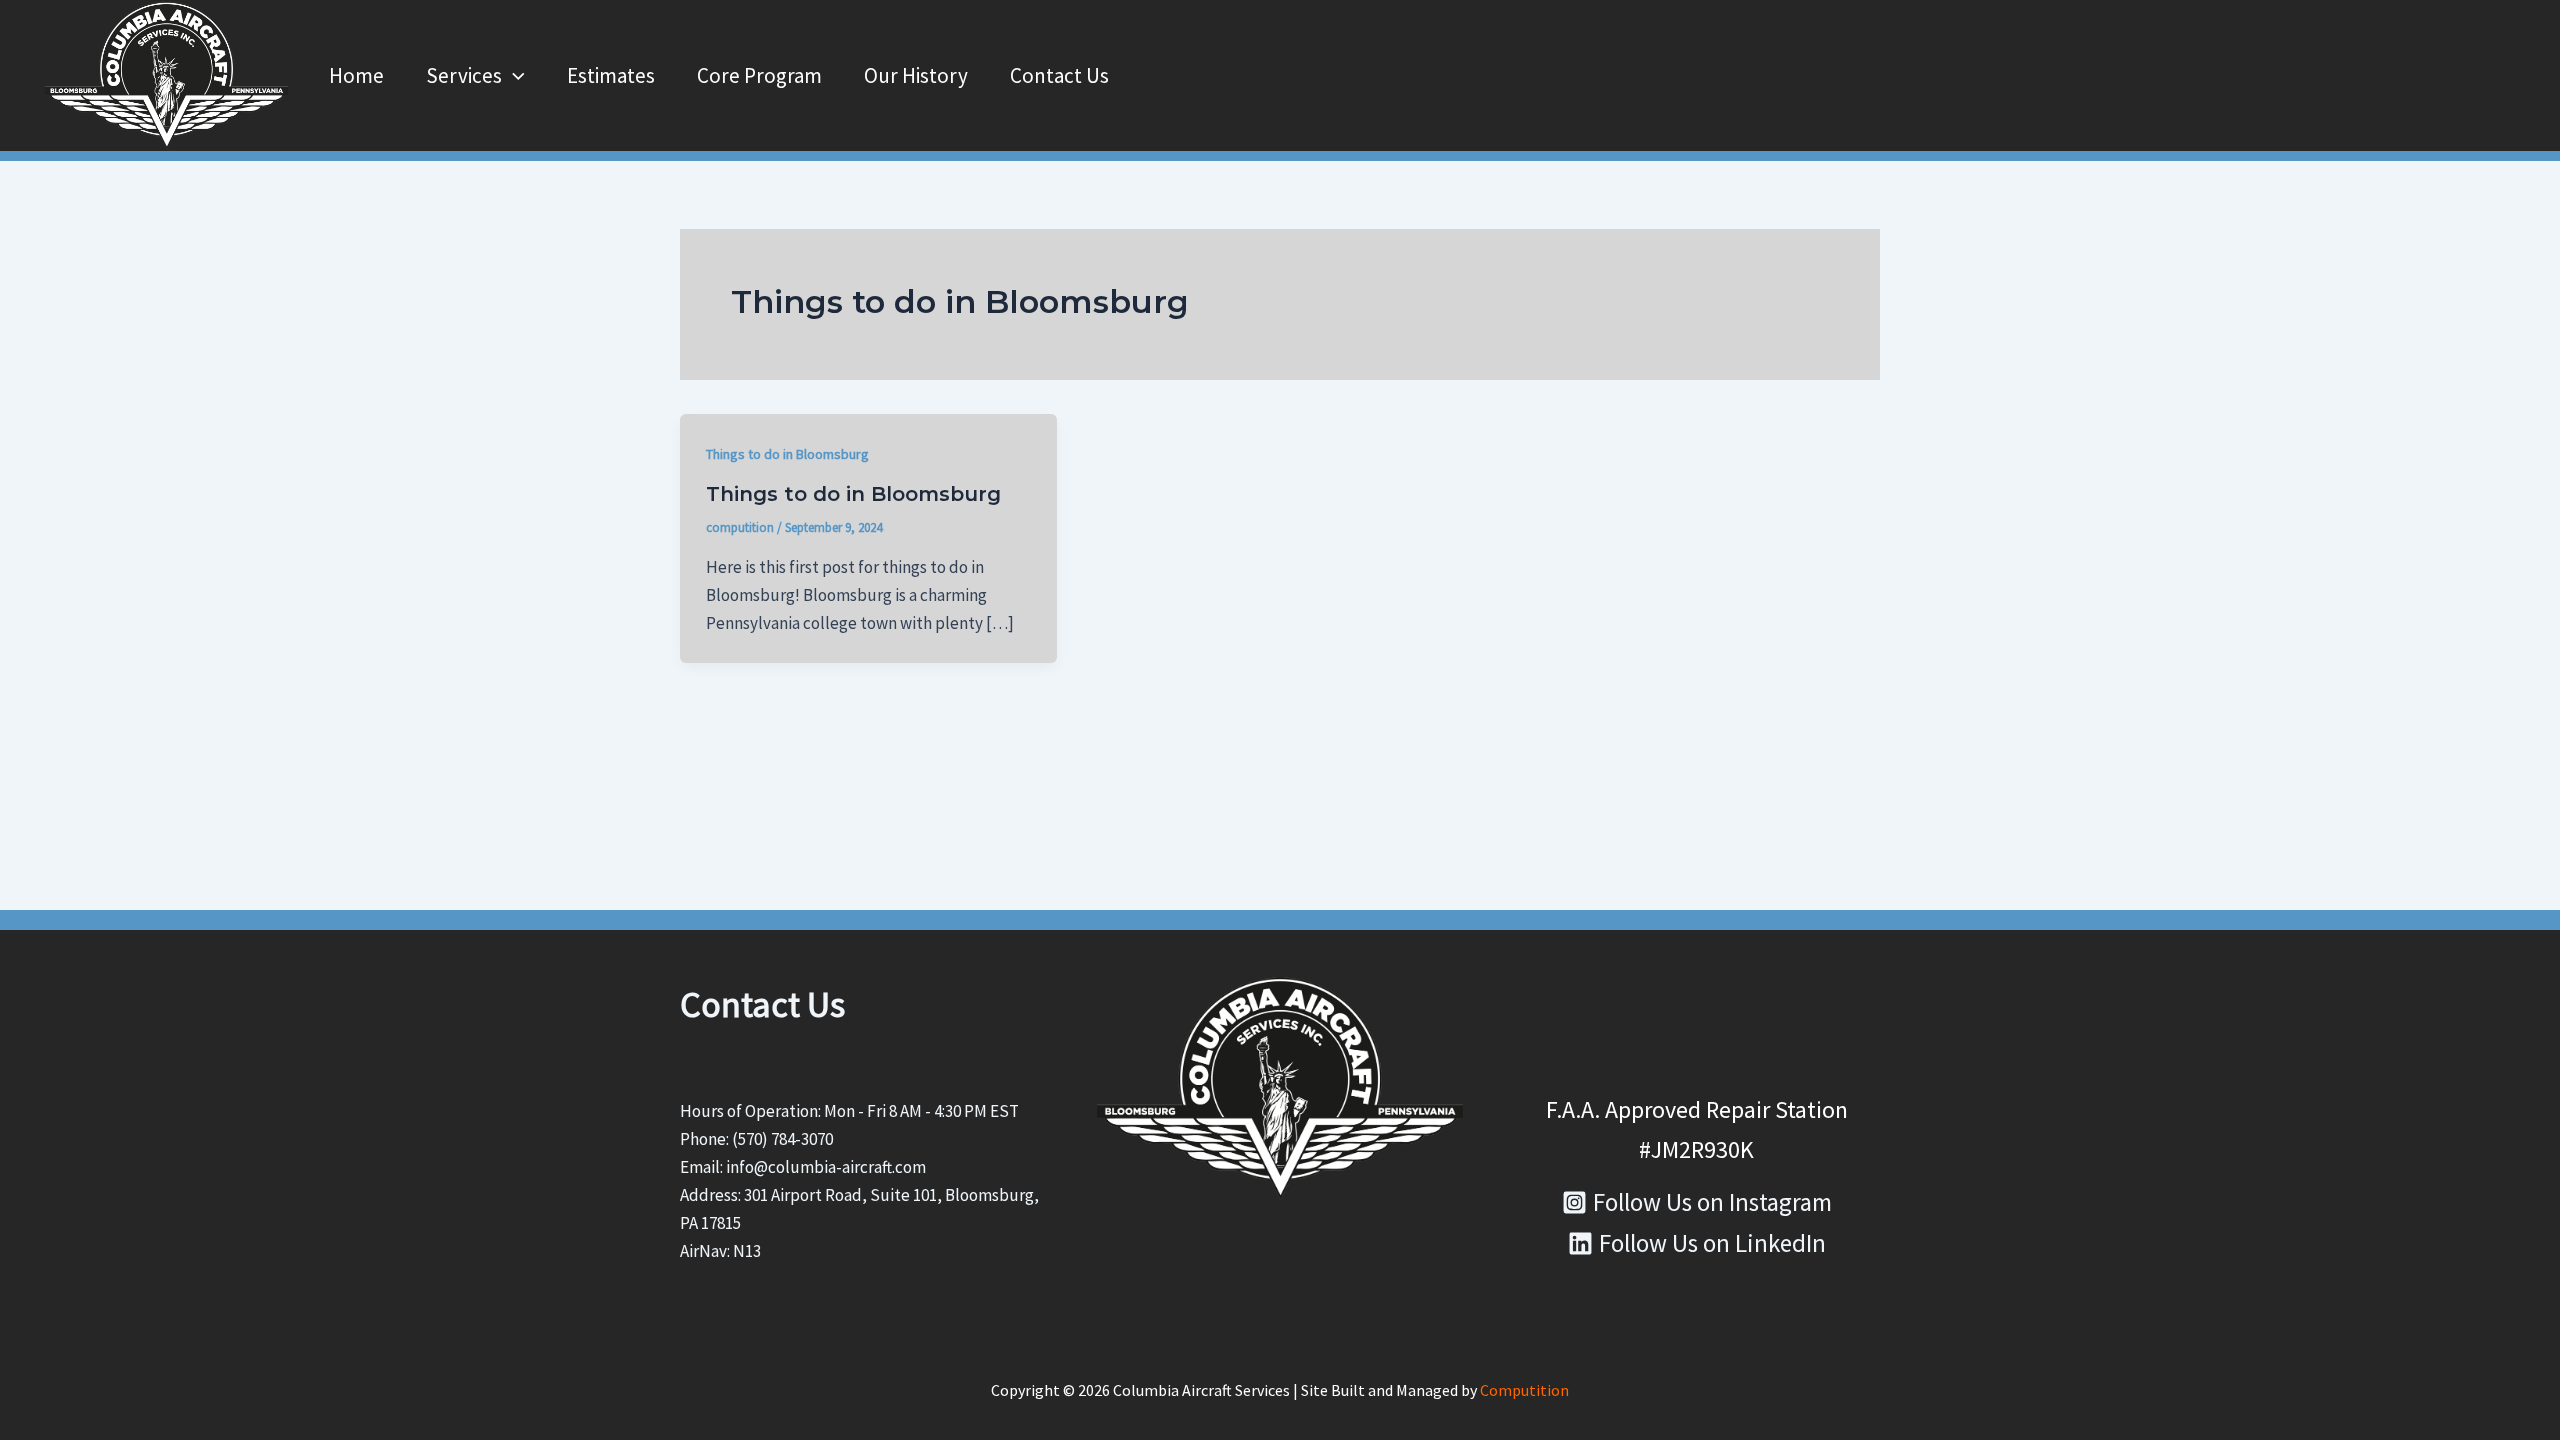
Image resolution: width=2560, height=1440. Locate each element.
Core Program (759, 75)
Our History (916, 75)
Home (356, 75)
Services (464, 75)
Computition (1524, 1390)
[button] (513, 75)
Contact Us (1059, 75)
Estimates (611, 75)
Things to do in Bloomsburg (787, 454)
